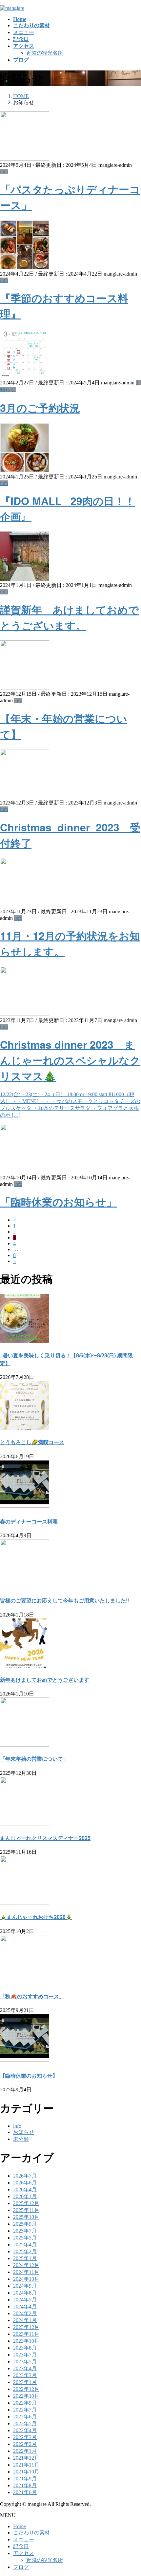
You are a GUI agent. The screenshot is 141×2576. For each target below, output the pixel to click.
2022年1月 (25, 2451)
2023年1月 (25, 2382)
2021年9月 (25, 2479)
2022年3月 (25, 2437)
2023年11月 (26, 2334)
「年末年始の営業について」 (34, 1759)
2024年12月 (26, 2265)
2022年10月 (26, 2396)
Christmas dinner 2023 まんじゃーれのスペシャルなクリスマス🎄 (70, 1060)
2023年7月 (25, 2355)
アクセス (24, 2553)
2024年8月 (25, 2293)
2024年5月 (25, 2300)
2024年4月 (25, 2306)
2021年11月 (26, 2465)
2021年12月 (26, 2458)
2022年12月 (26, 2389)
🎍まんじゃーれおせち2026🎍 (36, 1917)
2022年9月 (25, 2403)
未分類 (21, 2139)
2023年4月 (25, 2368)
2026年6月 (25, 2183)
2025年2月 (25, 2251)
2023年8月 (25, 2348)
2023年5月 (25, 2362)
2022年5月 (25, 2423)
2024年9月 (25, 2286)
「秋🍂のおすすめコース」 (32, 1996)
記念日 (21, 2546)
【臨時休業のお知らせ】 (29, 2075)
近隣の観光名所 (45, 53)
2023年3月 (25, 2375)
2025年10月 (26, 2217)
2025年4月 (25, 2245)
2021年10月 (26, 2472)
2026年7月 (25, 2176)
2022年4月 (25, 2430)
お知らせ (24, 2132)
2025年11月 (26, 2210)
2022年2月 (25, 2444)
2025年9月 (25, 2224)
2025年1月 (25, 2258)
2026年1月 (25, 2196)
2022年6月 (25, 2417)
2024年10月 (26, 2279)
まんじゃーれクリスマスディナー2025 (45, 1838)
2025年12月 (26, 2203)
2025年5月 (25, 2238)
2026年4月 (25, 2189)
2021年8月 (25, 2485)
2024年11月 (26, 2272)
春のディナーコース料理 (29, 1521)
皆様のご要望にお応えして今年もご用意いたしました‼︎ (65, 1600)
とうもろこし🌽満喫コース (32, 1442)
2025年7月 (25, 2231)
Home (20, 2526)
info (4, 172)
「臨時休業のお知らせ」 (58, 1202)
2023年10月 (26, 2341)
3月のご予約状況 (40, 408)
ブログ (21, 2567)
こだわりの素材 (31, 2533)
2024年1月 (25, 2320)
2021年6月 (25, 2492)
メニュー (24, 2539)
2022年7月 (25, 2410)
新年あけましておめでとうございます (45, 1680)
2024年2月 (25, 2313)
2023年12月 (26, 2327)
